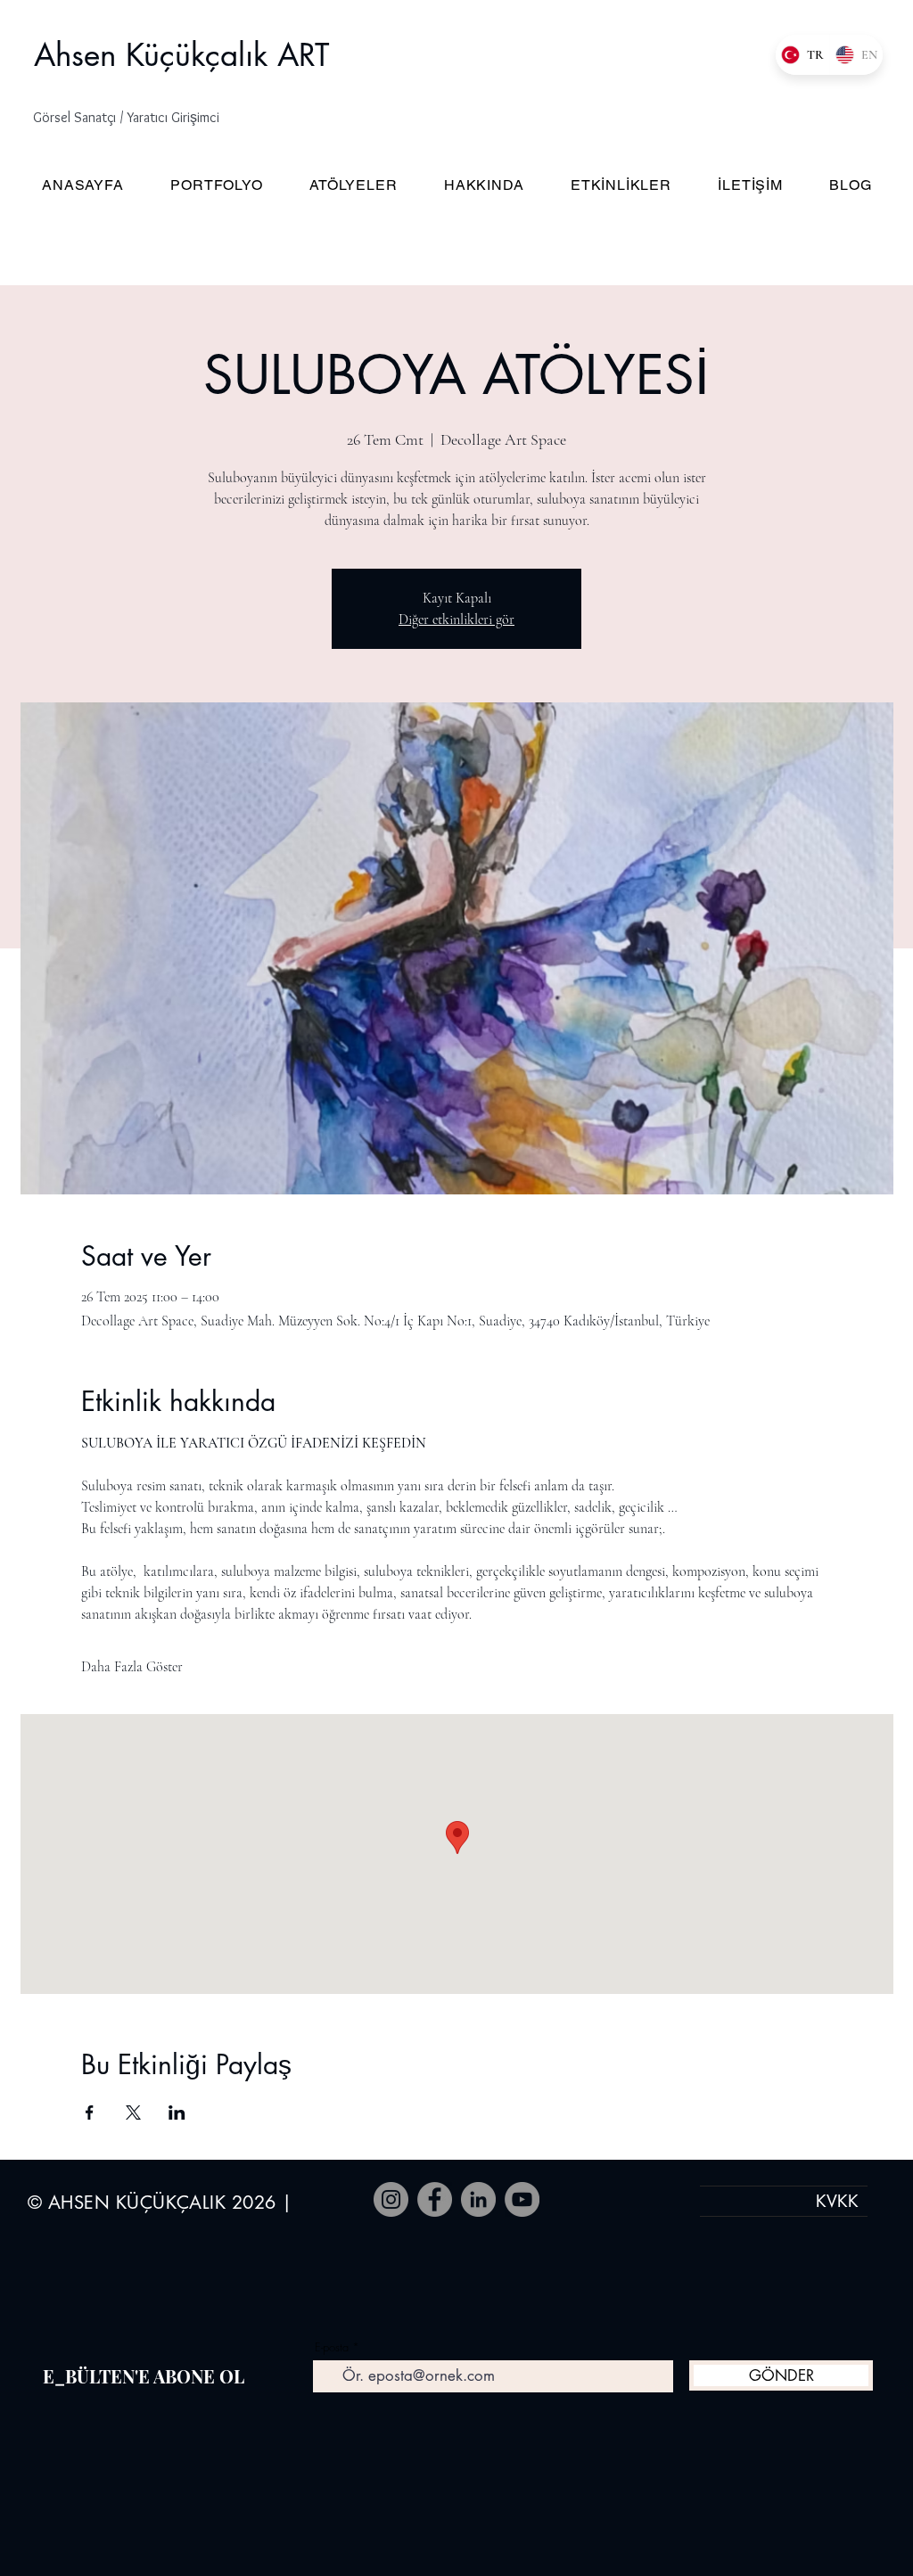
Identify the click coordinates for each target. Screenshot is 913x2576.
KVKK (837, 2201)
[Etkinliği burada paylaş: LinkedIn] (177, 2112)
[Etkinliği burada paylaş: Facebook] (90, 2112)
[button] (143, 118)
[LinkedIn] (478, 2199)
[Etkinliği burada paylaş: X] (133, 2112)
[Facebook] (435, 2199)
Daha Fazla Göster (132, 1667)
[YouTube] (522, 2199)
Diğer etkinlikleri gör (456, 619)
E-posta (332, 2347)
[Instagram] (391, 2199)
